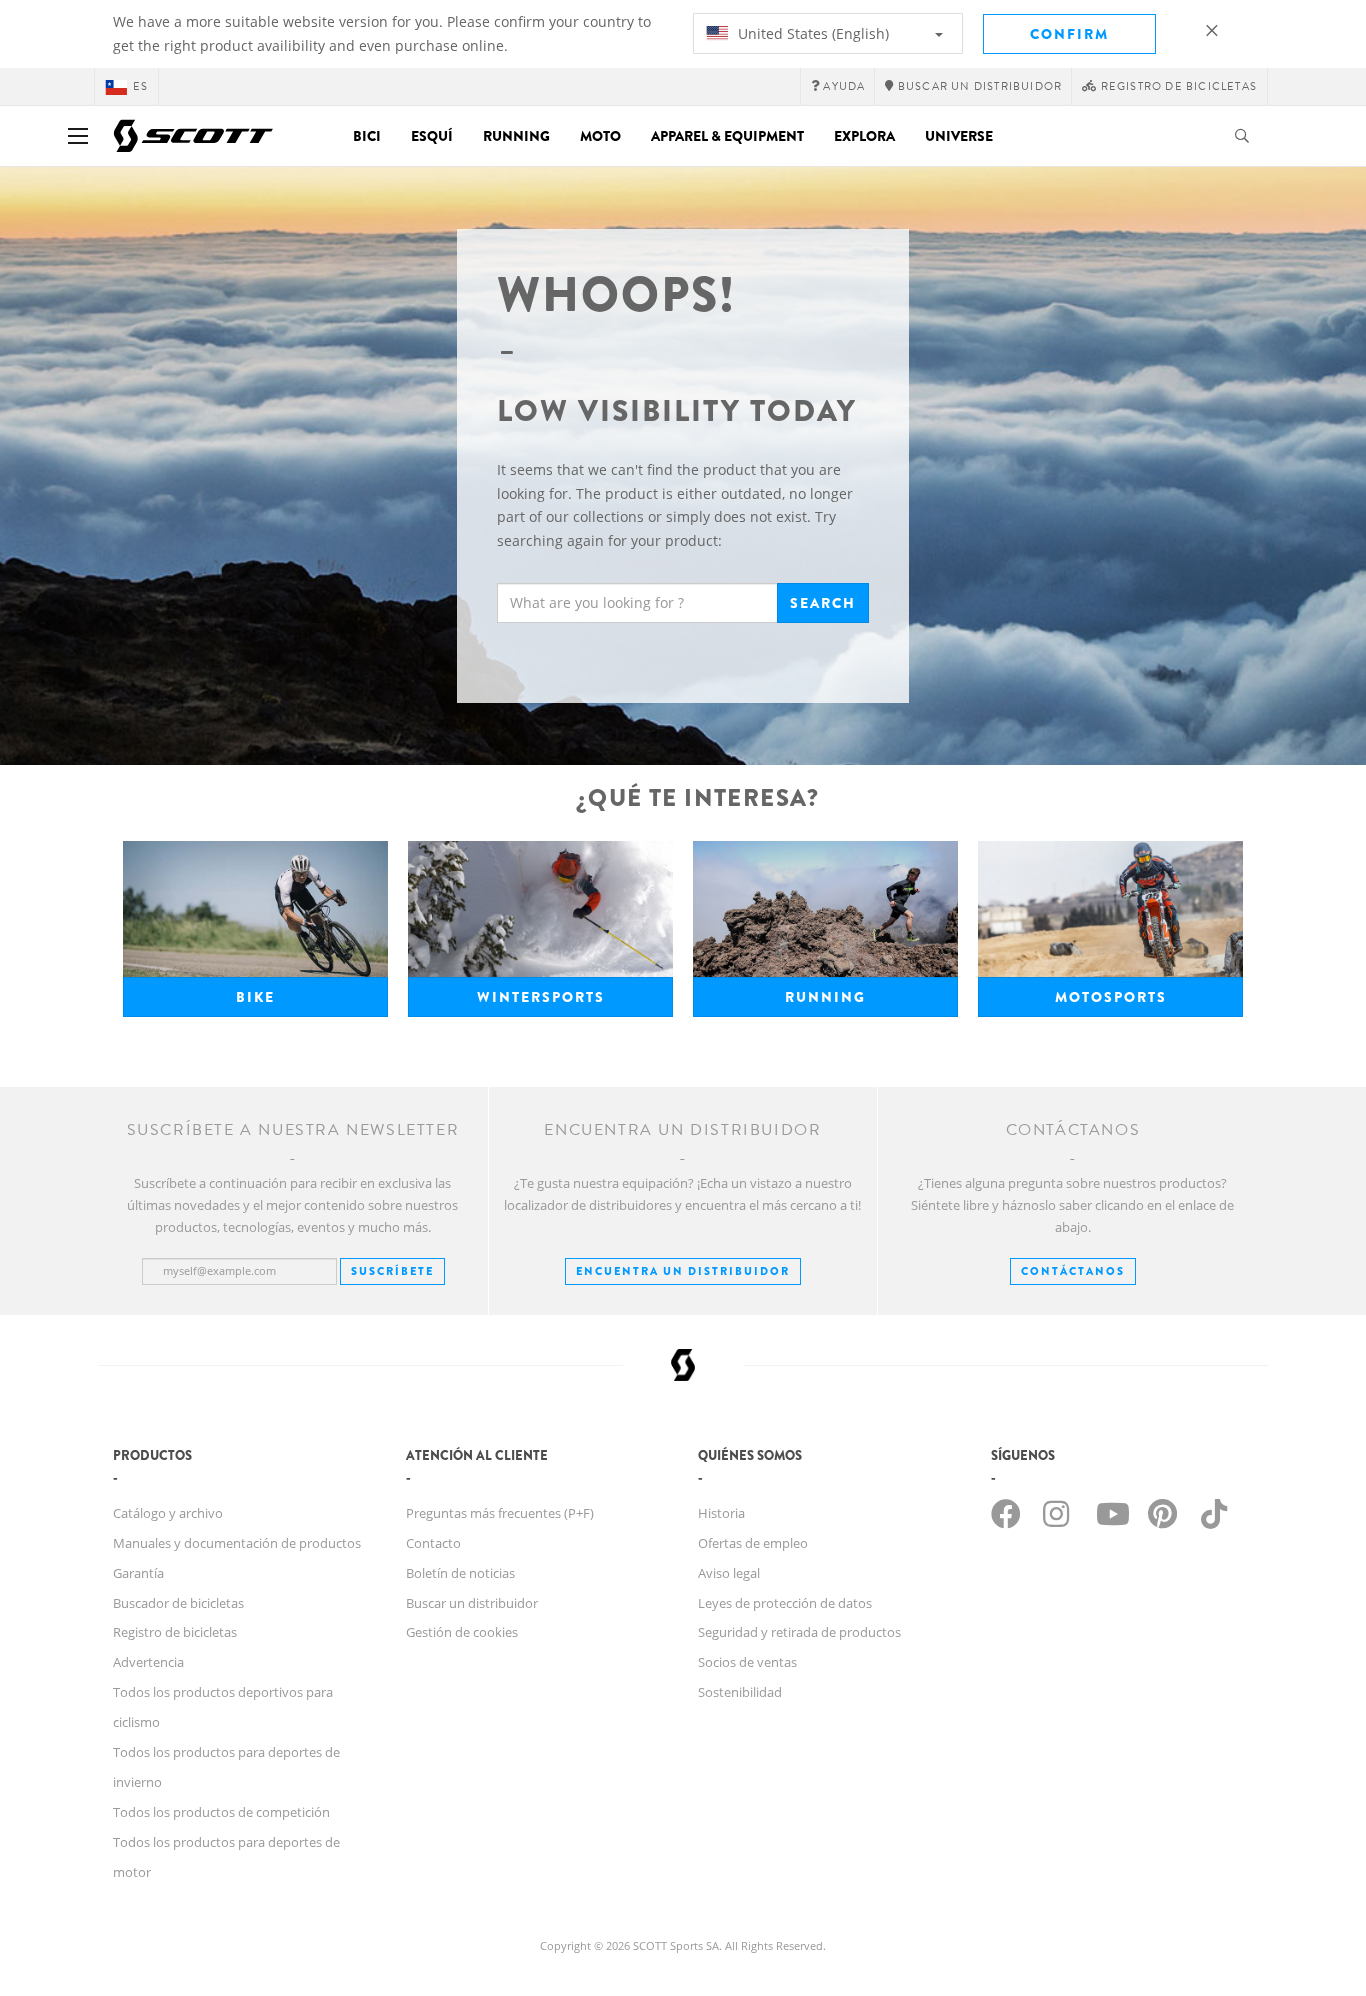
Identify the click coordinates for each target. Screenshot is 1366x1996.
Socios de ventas (747, 1662)
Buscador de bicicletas (178, 1603)
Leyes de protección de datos (785, 1603)
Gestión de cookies (462, 1632)
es (140, 86)
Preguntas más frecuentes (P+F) (500, 1513)
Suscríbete (392, 1271)
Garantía (138, 1573)
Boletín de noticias (460, 1573)
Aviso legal (729, 1573)
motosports (1111, 997)
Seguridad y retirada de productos (799, 1632)
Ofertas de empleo (753, 1543)
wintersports (541, 997)
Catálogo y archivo (168, 1513)
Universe (959, 136)
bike (255, 997)
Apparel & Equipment (727, 136)
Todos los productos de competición (221, 1812)
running (825, 997)
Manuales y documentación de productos (237, 1543)
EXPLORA (864, 136)
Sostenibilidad (740, 1692)
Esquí (432, 136)
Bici (367, 136)
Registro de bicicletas (175, 1632)
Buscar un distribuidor (472, 1603)
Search (823, 603)
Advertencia (148, 1662)
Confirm (1069, 34)
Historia (721, 1513)
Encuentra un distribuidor (683, 1271)
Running (516, 136)
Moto (600, 136)
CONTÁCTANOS (1073, 1271)
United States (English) (811, 33)
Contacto (433, 1543)
